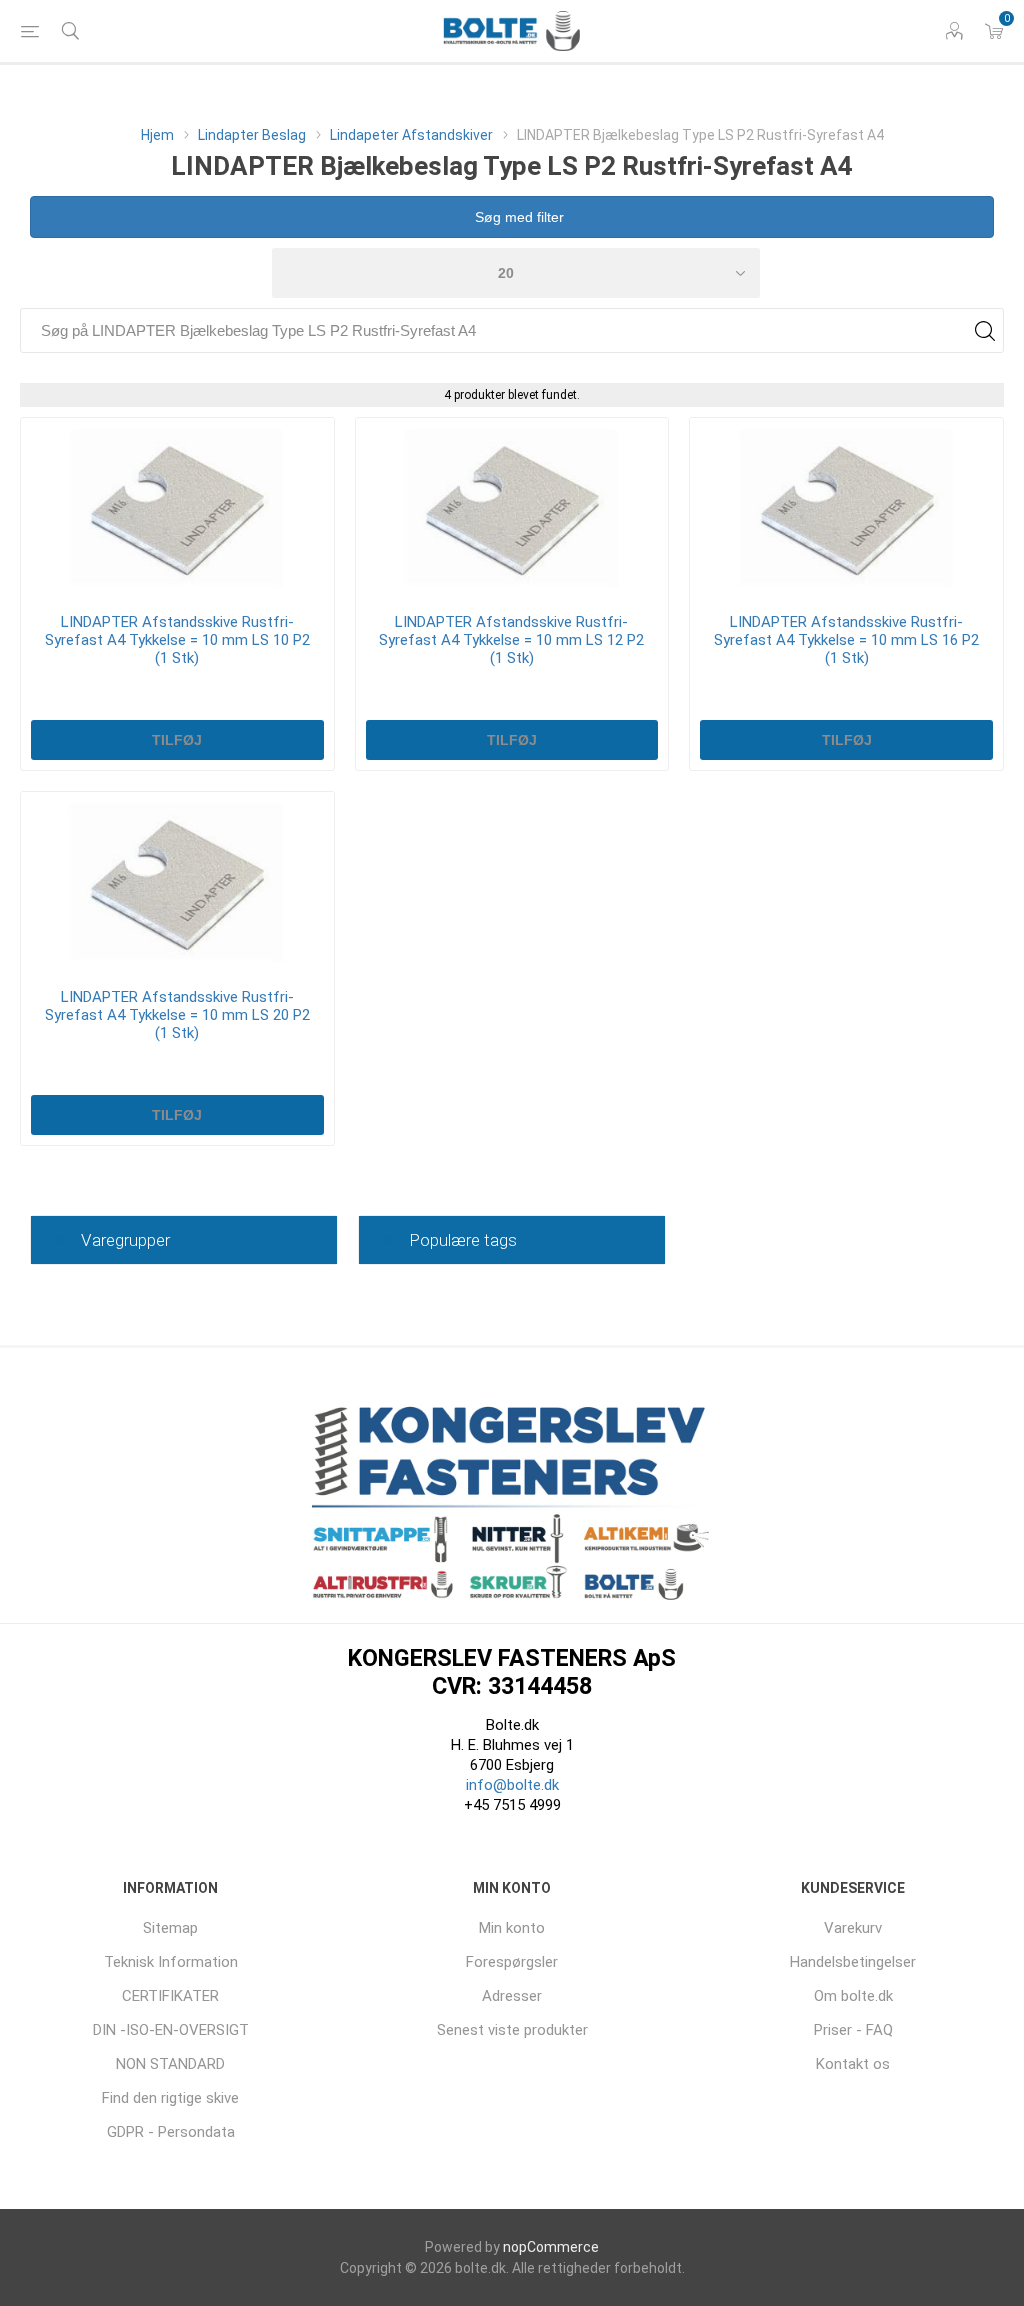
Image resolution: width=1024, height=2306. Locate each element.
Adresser (512, 1996)
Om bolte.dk (853, 1996)
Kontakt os (853, 2064)
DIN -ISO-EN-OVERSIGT (171, 2030)
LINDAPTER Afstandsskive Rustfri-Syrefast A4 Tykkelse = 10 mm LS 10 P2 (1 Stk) (177, 640)
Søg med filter (517, 217)
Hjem (157, 135)
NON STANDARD (170, 2064)
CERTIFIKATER (170, 1996)
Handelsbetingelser (853, 1962)
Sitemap (170, 1928)
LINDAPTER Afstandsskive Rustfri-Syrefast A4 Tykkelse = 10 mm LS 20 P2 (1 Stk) (177, 1015)
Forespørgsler (512, 1962)
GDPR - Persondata (171, 2132)
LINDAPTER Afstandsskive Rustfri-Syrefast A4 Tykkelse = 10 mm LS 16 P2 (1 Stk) (846, 640)
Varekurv (853, 1928)
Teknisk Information (171, 1962)
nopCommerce (551, 2247)
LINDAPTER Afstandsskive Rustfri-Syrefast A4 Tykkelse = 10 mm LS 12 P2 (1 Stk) (511, 640)
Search (984, 330)
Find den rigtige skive (170, 2098)
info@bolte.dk (512, 1785)
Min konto (512, 1928)
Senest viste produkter (512, 2030)
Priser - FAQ (853, 2030)
